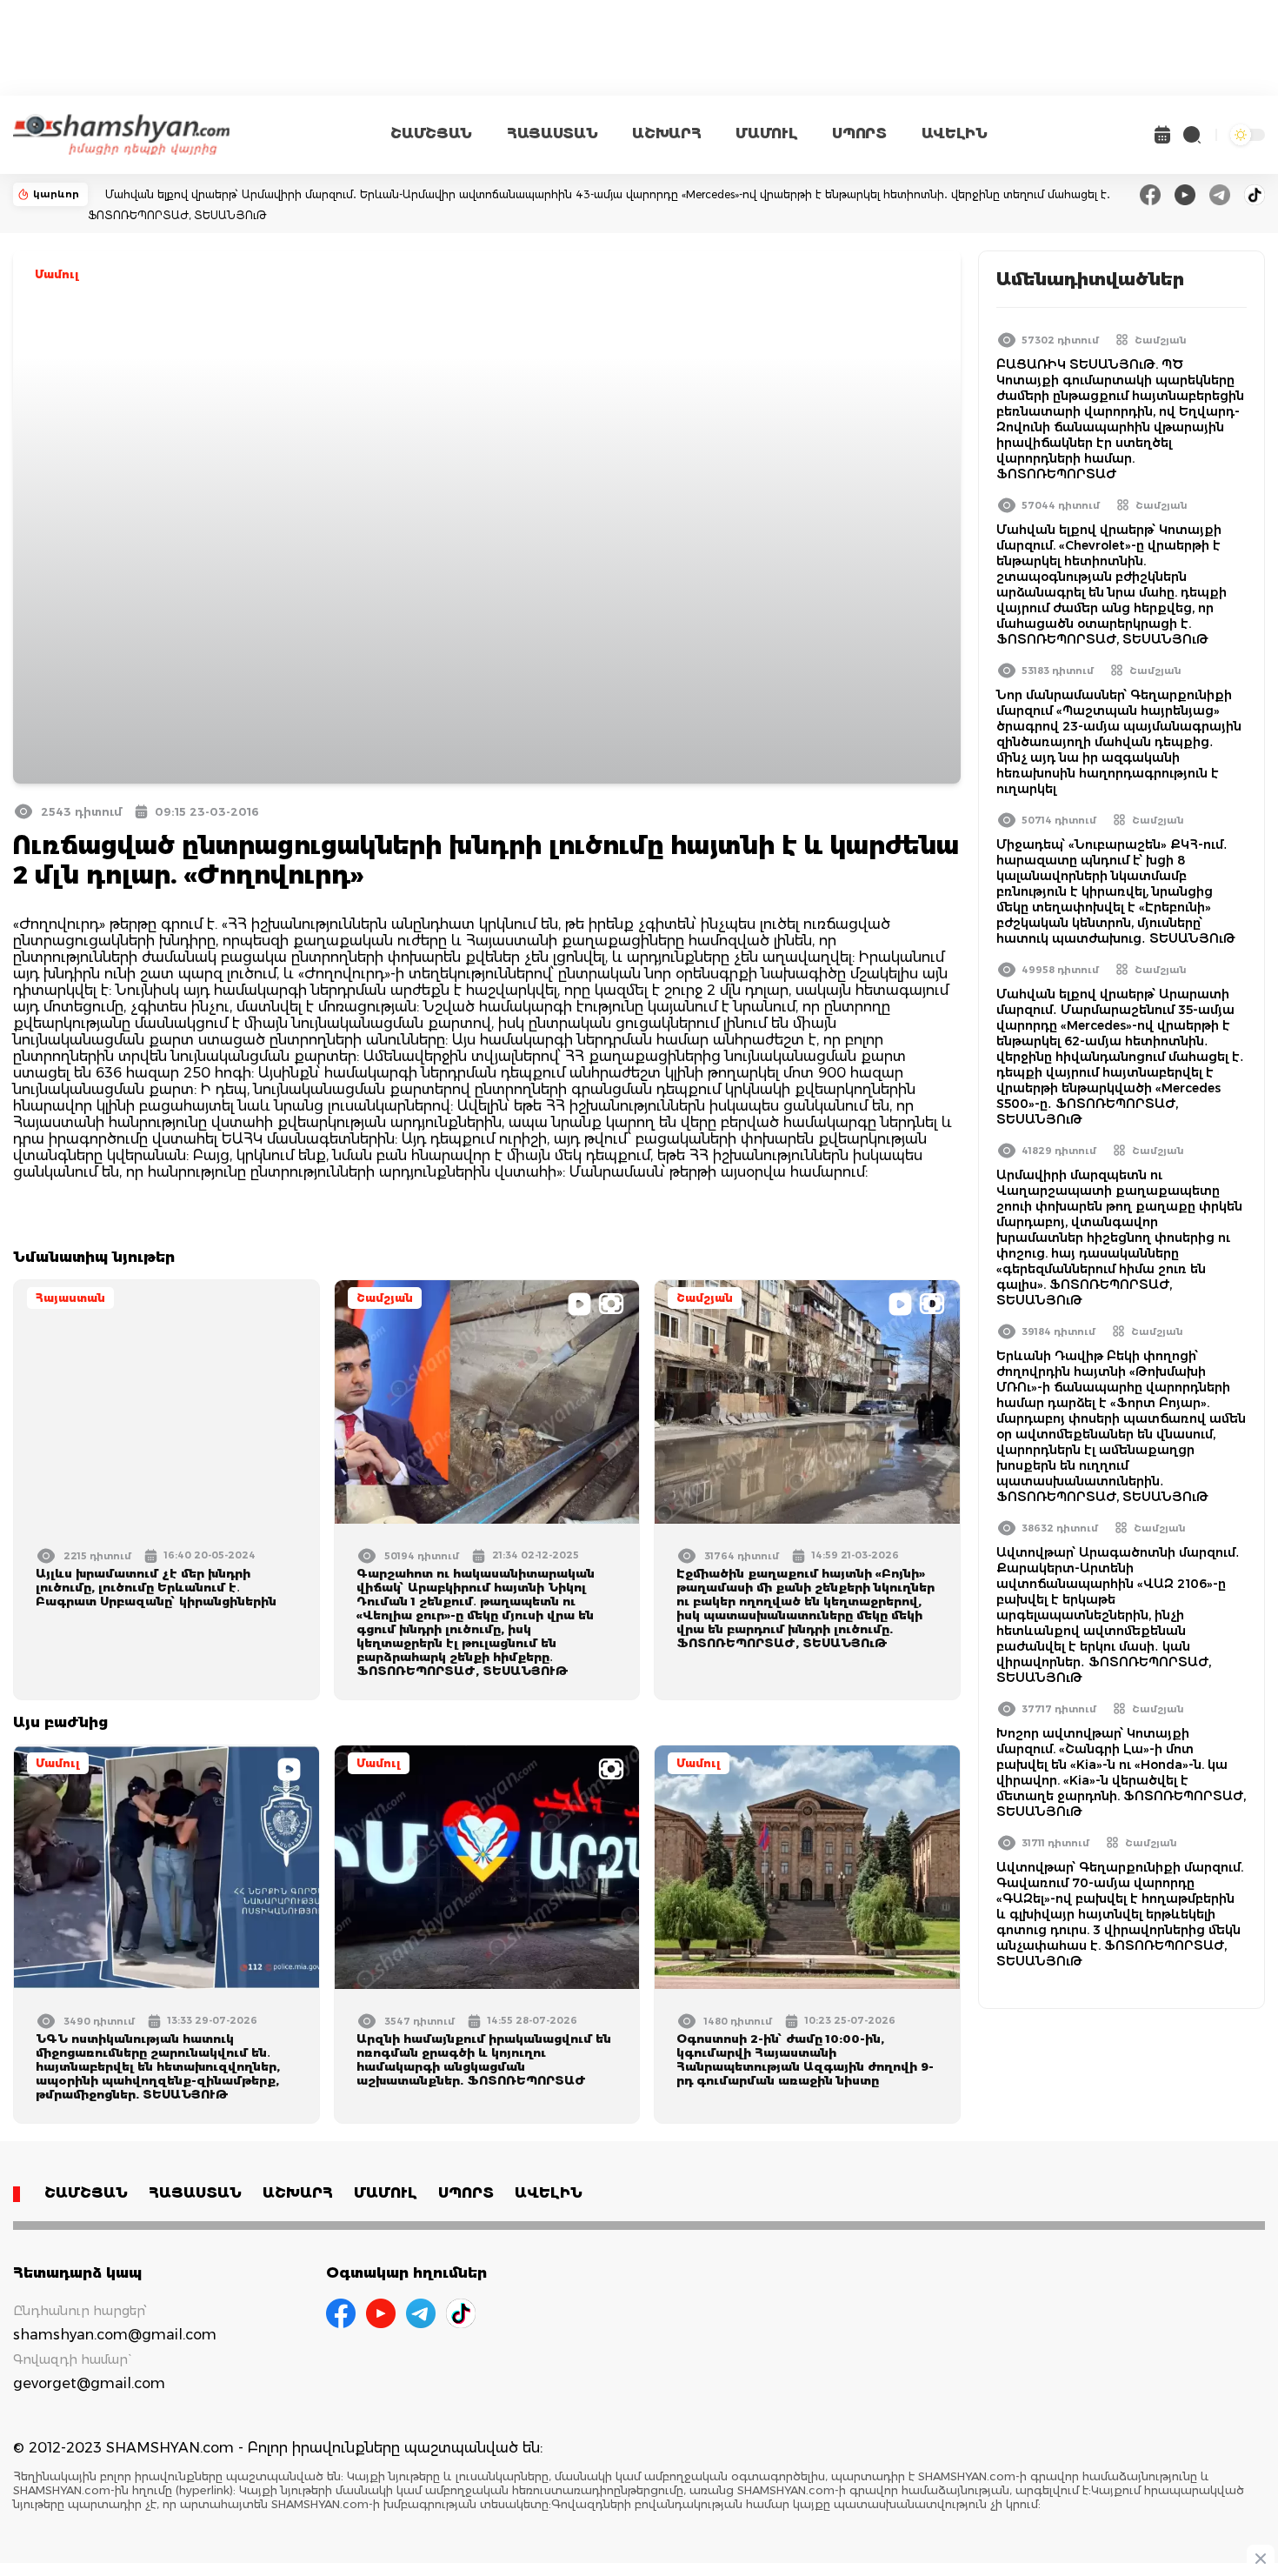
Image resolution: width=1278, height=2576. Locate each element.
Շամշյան (385, 1298)
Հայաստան (70, 1298)
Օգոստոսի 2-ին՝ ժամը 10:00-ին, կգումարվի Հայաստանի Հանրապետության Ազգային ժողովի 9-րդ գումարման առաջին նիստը (805, 2059)
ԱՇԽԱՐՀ (666, 133)
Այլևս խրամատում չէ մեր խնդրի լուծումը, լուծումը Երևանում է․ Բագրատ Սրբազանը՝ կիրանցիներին (156, 1587)
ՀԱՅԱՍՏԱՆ (552, 133)
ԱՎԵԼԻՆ (955, 133)
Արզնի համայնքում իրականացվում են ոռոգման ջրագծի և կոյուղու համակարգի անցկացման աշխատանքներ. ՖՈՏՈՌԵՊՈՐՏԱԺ (484, 2059)
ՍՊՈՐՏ (859, 133)
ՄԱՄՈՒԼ (766, 133)
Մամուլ (57, 274)
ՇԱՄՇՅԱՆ (431, 133)
